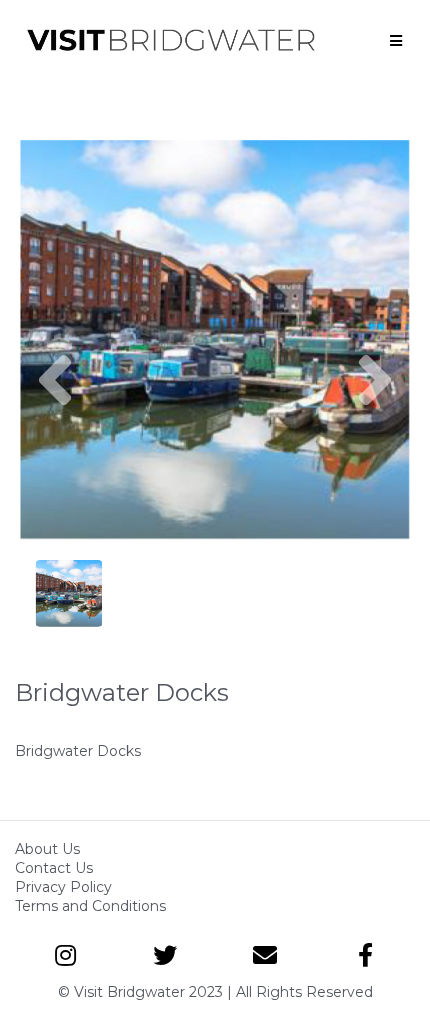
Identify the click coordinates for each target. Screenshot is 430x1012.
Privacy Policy (63, 887)
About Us (47, 849)
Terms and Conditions (90, 906)
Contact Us (54, 868)
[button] (55, 440)
